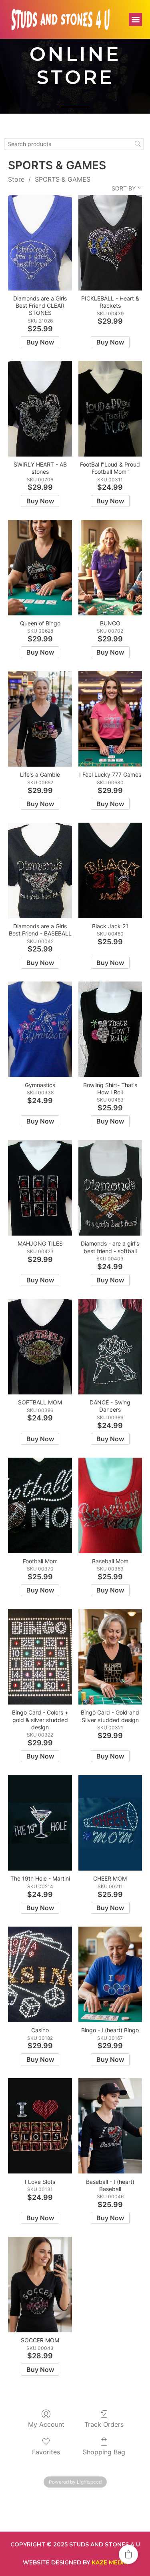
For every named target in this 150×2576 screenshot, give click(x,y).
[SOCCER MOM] (40, 2285)
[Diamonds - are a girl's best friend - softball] (110, 1188)
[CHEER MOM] (110, 1823)
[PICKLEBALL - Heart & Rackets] (110, 243)
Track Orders (104, 2424)
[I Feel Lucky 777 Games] (110, 719)
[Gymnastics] (40, 1029)
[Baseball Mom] (110, 1505)
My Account (46, 2424)
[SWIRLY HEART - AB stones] (40, 409)
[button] (135, 19)
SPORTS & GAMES (63, 179)
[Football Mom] (40, 1505)
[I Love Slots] (40, 2126)
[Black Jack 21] (110, 870)
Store (16, 179)
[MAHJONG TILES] (40, 1188)
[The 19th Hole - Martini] (40, 1823)
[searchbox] (74, 144)
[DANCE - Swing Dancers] (110, 1347)
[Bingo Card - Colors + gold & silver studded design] (40, 1657)
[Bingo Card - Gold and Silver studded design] (110, 1657)
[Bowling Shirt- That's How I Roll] (110, 1029)
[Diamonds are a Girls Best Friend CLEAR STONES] (40, 243)
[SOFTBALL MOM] (40, 1347)
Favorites (46, 2452)
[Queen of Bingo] (40, 568)
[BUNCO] (110, 568)
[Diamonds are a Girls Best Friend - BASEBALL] (40, 870)
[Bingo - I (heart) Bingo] (110, 1974)
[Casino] (40, 1974)
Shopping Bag (104, 2452)
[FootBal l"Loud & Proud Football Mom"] (110, 409)
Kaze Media (110, 2562)
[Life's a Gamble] (40, 719)
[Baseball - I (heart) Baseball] (110, 2126)
